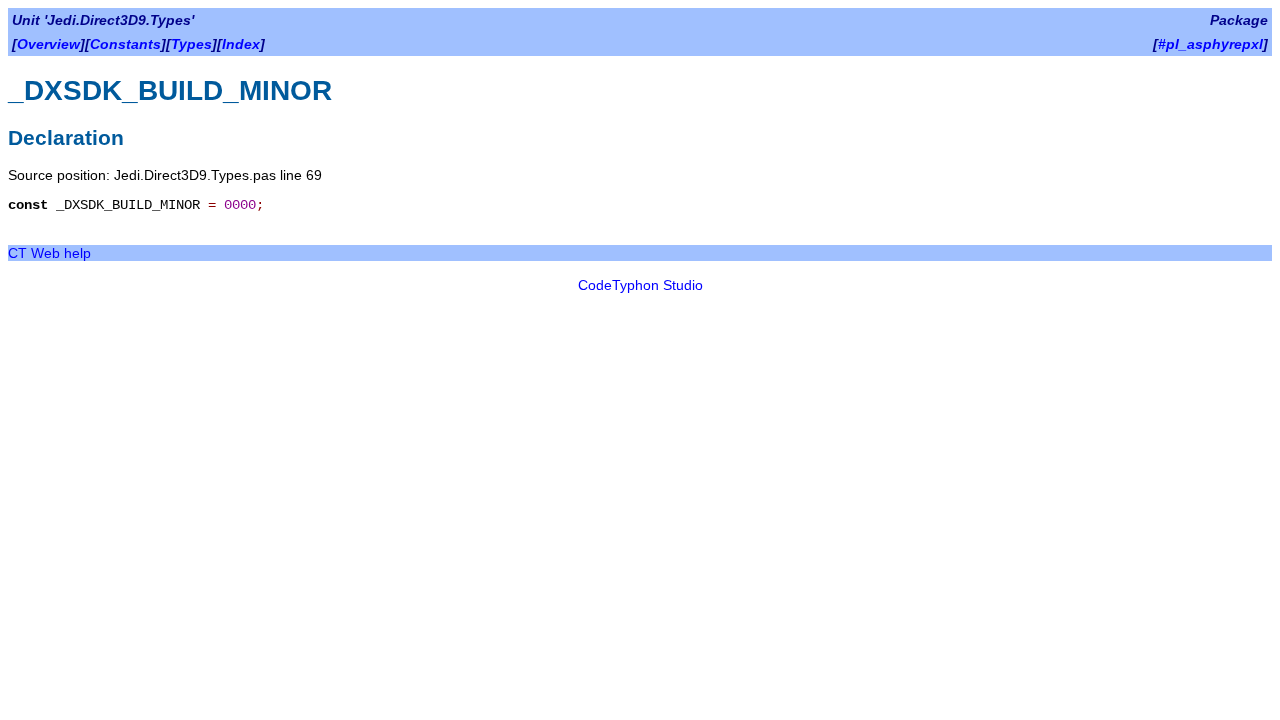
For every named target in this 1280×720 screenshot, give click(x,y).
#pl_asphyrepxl (1210, 44)
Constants (125, 44)
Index (241, 44)
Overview (48, 44)
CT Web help (49, 253)
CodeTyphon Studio (640, 285)
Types (191, 44)
